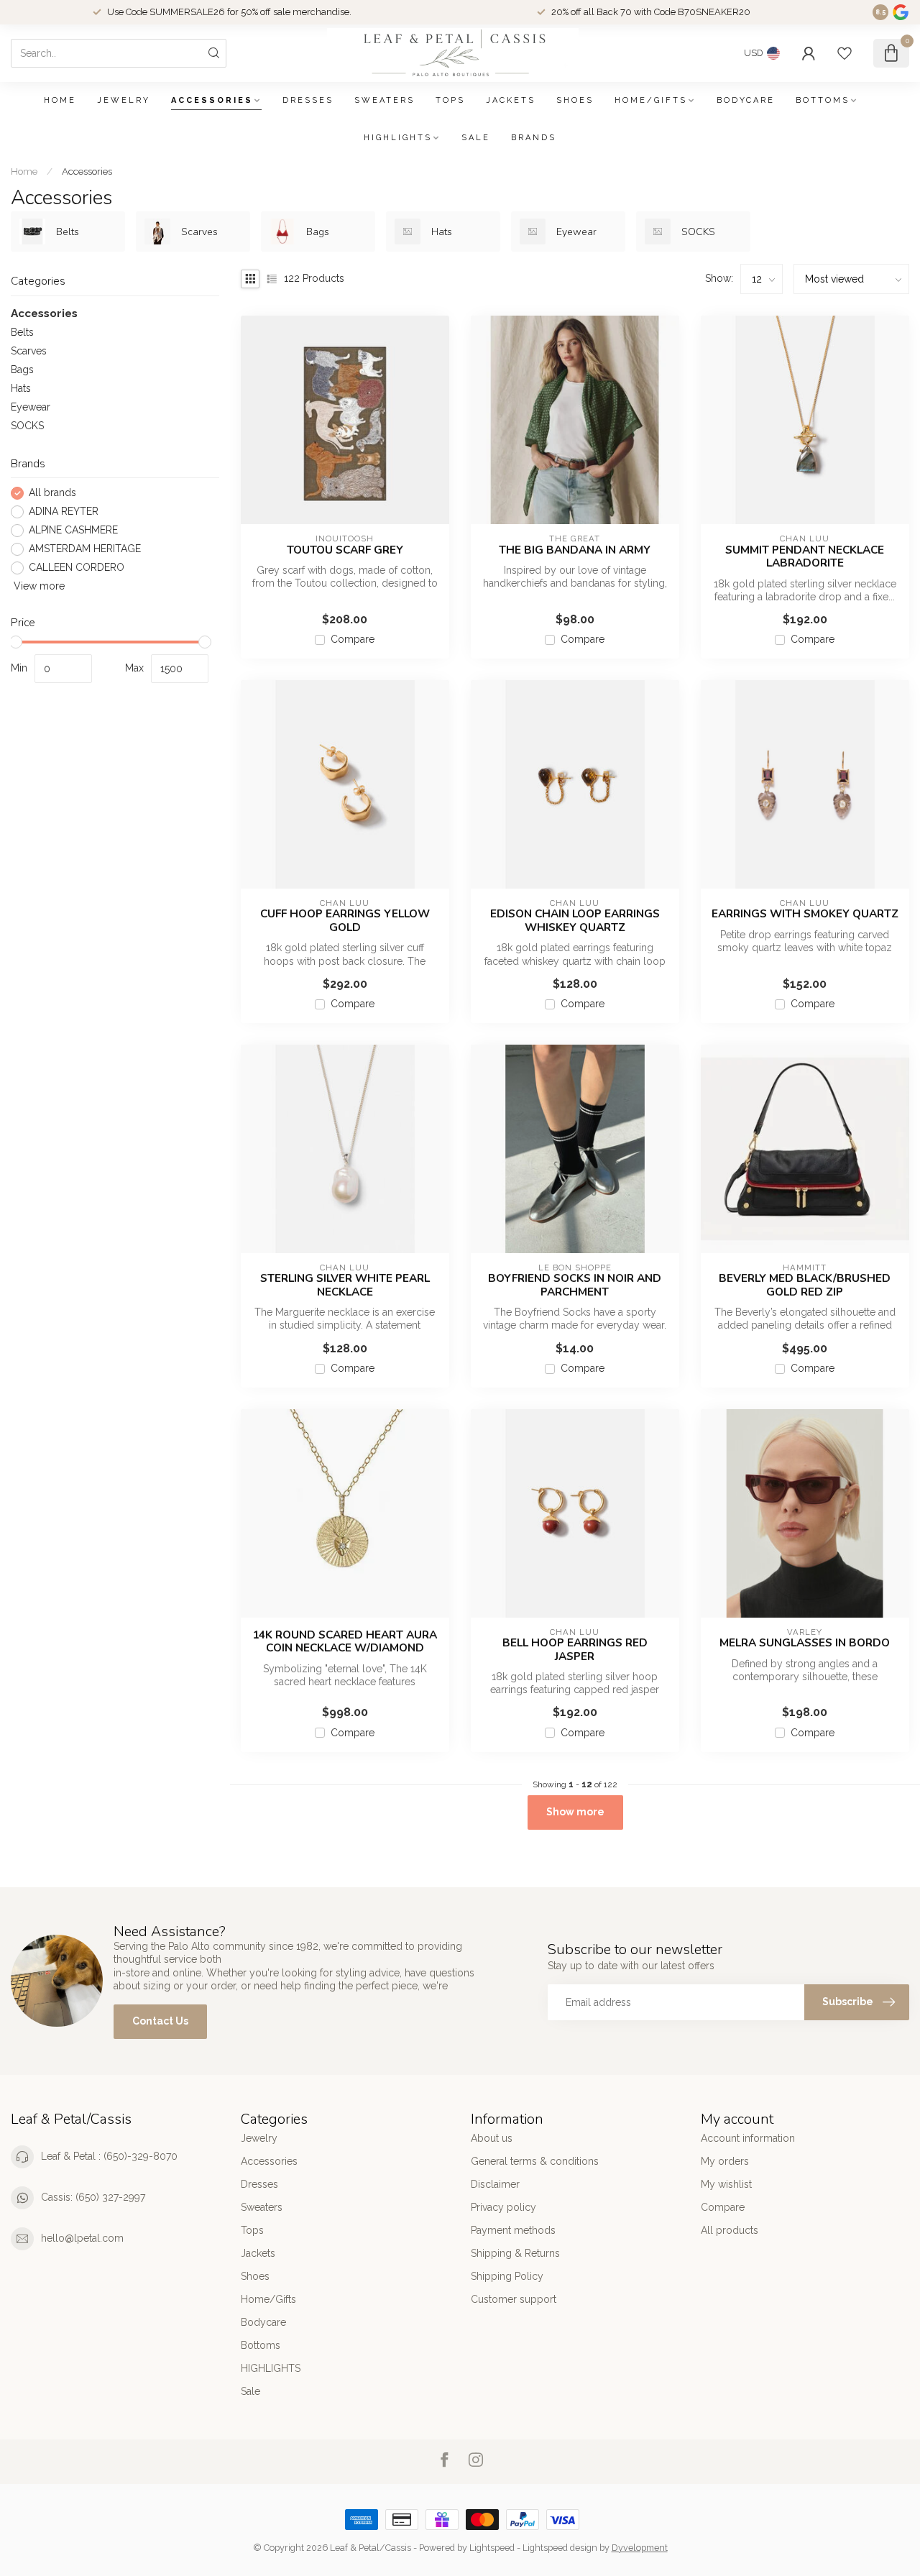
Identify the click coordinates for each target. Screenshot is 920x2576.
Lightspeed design (560, 2548)
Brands (534, 138)
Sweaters (385, 100)
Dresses (308, 100)
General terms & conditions (535, 2161)
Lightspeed (492, 2548)
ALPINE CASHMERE (73, 531)
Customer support (514, 2299)
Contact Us (160, 2021)
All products (730, 2230)
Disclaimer (495, 2184)
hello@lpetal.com (82, 2238)
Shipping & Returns (515, 2253)
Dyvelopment (640, 2548)
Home (60, 100)
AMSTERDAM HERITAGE (85, 550)
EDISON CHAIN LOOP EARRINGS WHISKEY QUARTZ (575, 921)
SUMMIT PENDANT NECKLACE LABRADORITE (805, 557)
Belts (22, 332)
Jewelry (124, 100)
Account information (748, 2138)
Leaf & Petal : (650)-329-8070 (109, 2156)
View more (38, 586)
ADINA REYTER (64, 512)
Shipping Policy (507, 2276)
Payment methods (513, 2230)
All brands (52, 494)
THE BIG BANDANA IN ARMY (575, 550)
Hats (21, 388)
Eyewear (31, 407)
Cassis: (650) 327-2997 (93, 2197)
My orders (725, 2161)
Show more (575, 1812)
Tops (450, 100)
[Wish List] (845, 53)
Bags (22, 370)
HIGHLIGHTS (398, 138)
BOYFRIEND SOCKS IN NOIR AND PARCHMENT (575, 1285)
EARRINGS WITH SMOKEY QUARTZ (805, 914)
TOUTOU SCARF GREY (345, 550)
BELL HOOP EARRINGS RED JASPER (575, 1650)
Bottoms (823, 100)
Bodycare (746, 100)
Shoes (575, 100)
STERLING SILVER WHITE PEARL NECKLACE (345, 1285)
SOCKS (27, 426)
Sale (476, 138)
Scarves (29, 351)
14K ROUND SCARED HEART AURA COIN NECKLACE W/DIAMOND (345, 1642)
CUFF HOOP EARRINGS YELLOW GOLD (345, 921)
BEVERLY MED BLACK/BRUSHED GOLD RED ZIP (805, 1285)
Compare (353, 640)
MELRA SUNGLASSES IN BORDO (805, 1643)
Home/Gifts (651, 100)
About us (492, 2138)
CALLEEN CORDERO (77, 568)
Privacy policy (503, 2207)
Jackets (511, 100)
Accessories (212, 100)
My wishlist (726, 2184)
